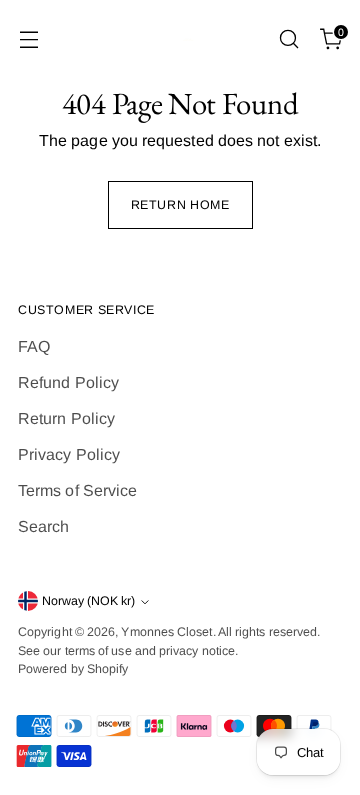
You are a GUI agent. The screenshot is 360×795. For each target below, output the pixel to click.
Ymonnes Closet (166, 632)
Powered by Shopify (73, 669)
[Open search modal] (288, 39)
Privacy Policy (69, 454)
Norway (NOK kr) (88, 601)
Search (43, 526)
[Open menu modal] (28, 39)
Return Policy (66, 418)
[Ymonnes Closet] (180, 39)
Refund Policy (68, 382)
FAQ (34, 346)
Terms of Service (77, 490)
